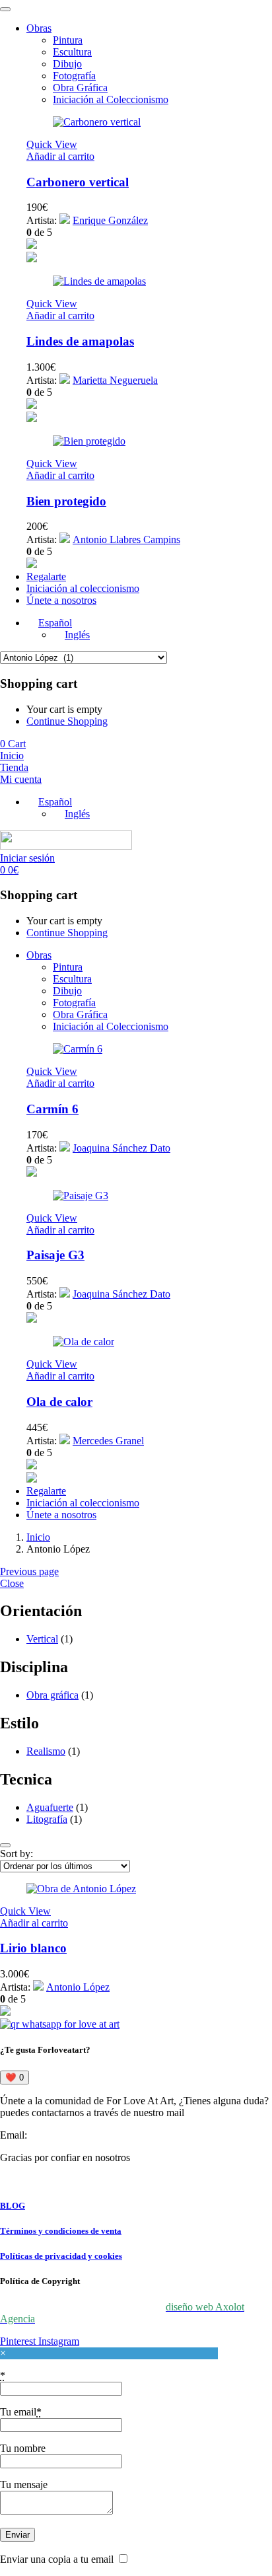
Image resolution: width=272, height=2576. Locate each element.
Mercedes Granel (108, 1441)
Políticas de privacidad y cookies (61, 2256)
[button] (60, 156)
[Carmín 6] (78, 1049)
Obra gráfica (52, 1695)
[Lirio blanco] (81, 1889)
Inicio (38, 1537)
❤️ (15, 2078)
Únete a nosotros (61, 600)
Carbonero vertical (78, 182)
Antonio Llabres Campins (126, 539)
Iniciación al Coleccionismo (111, 99)
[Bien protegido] (89, 441)
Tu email (21, 2412)
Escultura (72, 52)
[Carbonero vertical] (97, 122)
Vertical (42, 1639)
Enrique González (110, 220)
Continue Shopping (67, 721)
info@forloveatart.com (77, 2135)
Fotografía (74, 76)
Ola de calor (59, 1402)
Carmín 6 (52, 1109)
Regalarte (46, 576)
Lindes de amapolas (80, 341)
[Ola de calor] (84, 1342)
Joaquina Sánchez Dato (121, 1148)
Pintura (68, 40)
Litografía (47, 1819)
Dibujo (67, 64)
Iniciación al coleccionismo (83, 588)
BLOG (13, 2206)
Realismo (46, 1751)
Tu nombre (23, 2448)
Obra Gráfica (80, 88)
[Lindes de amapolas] (99, 281)
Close (12, 1583)
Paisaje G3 (55, 1255)
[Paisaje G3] (81, 1196)
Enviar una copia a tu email (57, 2559)
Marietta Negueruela (115, 380)
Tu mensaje (24, 2484)
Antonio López (78, 1987)
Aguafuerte (50, 1807)
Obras (39, 28)
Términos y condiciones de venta (61, 2231)
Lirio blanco (33, 1948)
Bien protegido (66, 501)
